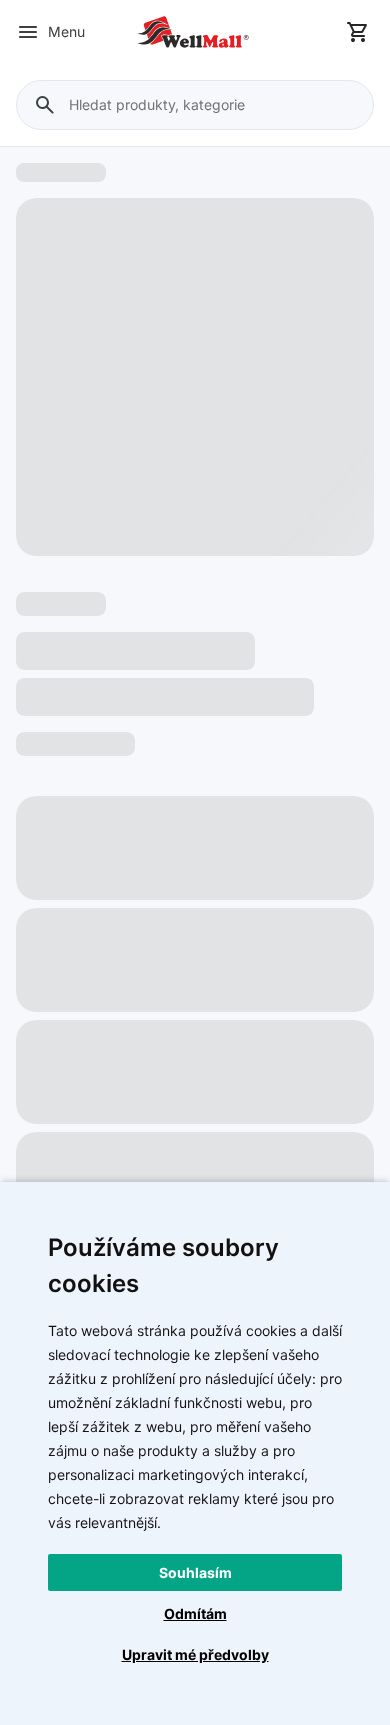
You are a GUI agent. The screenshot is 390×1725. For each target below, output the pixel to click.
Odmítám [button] (195, 1613)
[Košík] (358, 32)
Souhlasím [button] (195, 1572)
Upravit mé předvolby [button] (195, 1654)
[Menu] (28, 32)
